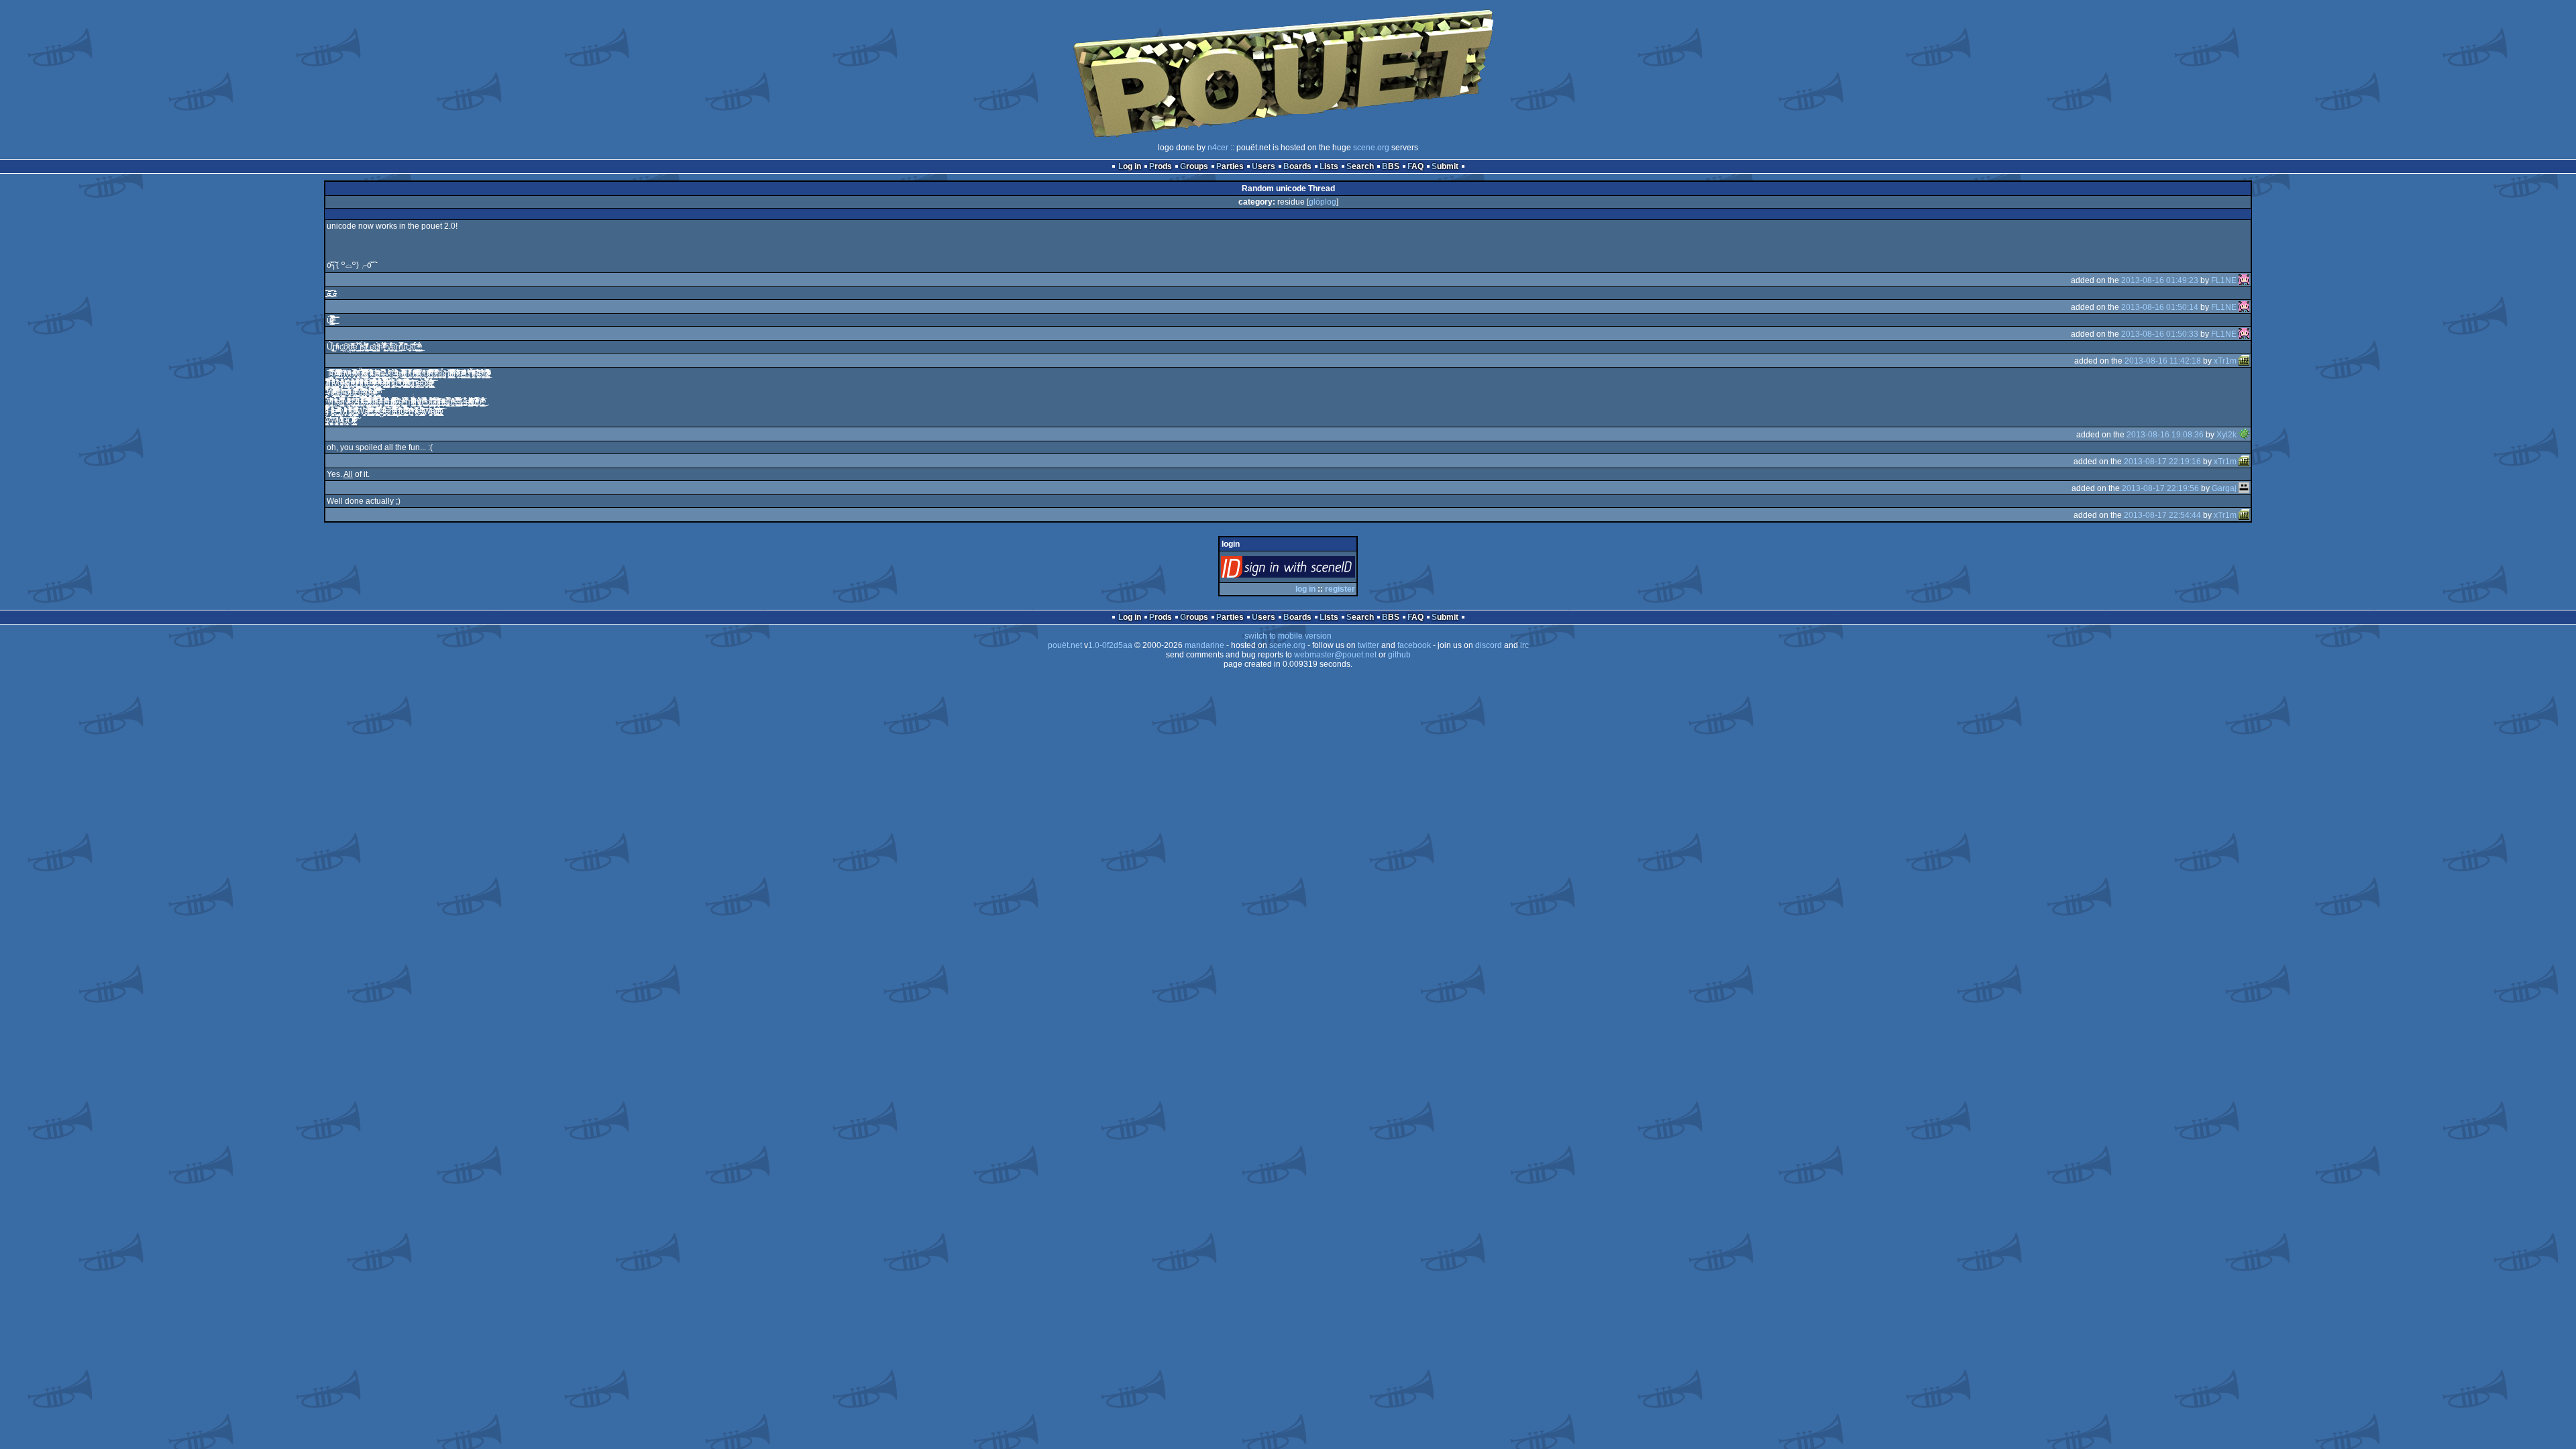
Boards (1297, 166)
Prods (1161, 166)
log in (1305, 589)
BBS (1391, 166)
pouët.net (1065, 645)
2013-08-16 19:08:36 (2165, 435)
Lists (1329, 166)
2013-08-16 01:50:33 (2160, 334)
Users (1264, 166)
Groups (1194, 166)
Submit (1445, 166)
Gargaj (2224, 488)
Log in (1130, 166)
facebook (1414, 645)
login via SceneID (1310, 570)
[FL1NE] (2244, 280)
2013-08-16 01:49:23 (2160, 280)
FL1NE (2224, 280)
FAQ (1415, 166)
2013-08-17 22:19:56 (2160, 488)
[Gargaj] (2244, 488)
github (1399, 655)
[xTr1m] (2244, 361)
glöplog (1323, 202)
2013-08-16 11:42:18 (2163, 361)
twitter (1368, 645)
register (1340, 589)
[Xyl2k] (2244, 435)
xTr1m (2225, 361)
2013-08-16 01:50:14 (2160, 307)
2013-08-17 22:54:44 (2162, 515)
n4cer (1218, 148)
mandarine (1204, 645)
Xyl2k (2226, 435)
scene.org (1371, 148)
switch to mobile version (1288, 636)
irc (1524, 645)
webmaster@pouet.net (1335, 655)
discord (1489, 645)
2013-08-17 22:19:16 (2162, 462)
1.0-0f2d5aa (1110, 645)
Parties (1230, 166)
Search (1360, 166)
